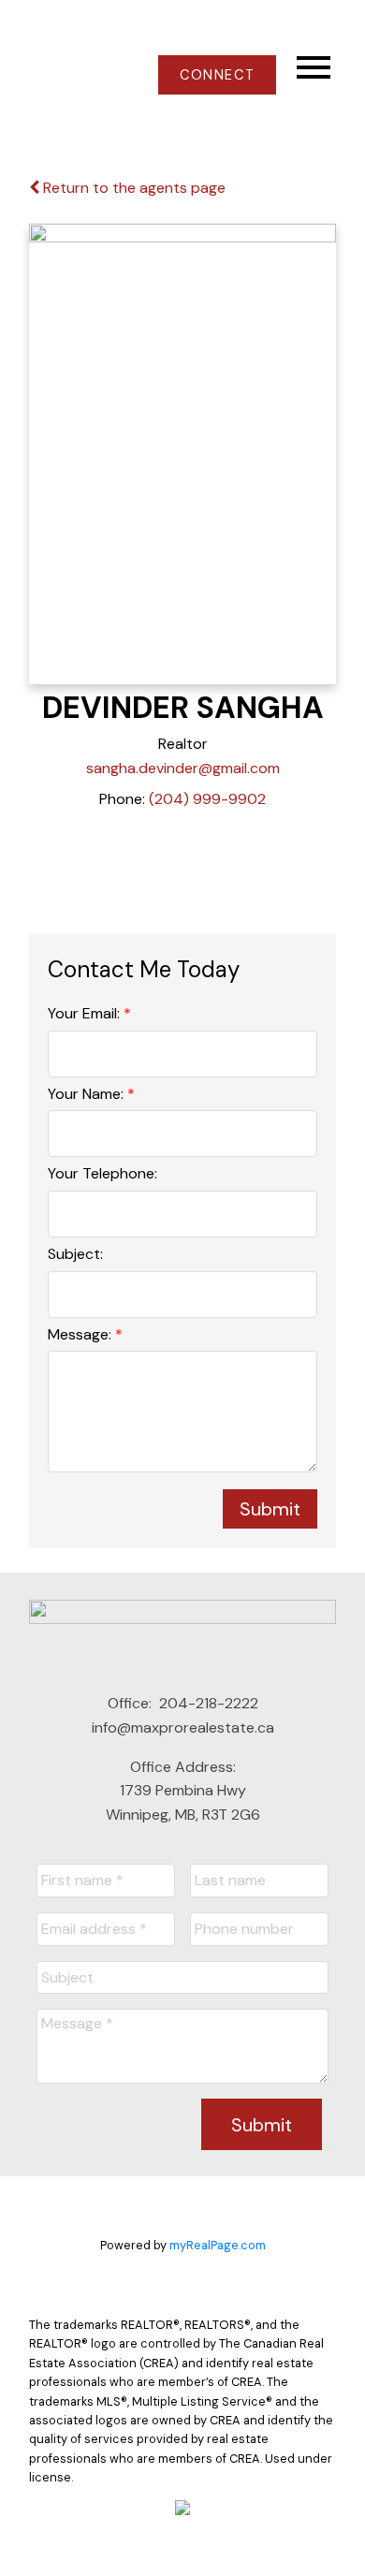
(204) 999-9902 (207, 799)
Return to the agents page (132, 188)
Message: (81, 1334)
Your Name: (88, 1094)
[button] (217, 75)
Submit (270, 1509)
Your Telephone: (102, 1173)
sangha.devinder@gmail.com (183, 768)
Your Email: (86, 1013)
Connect (217, 75)
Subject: (75, 1254)
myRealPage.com (218, 2245)
